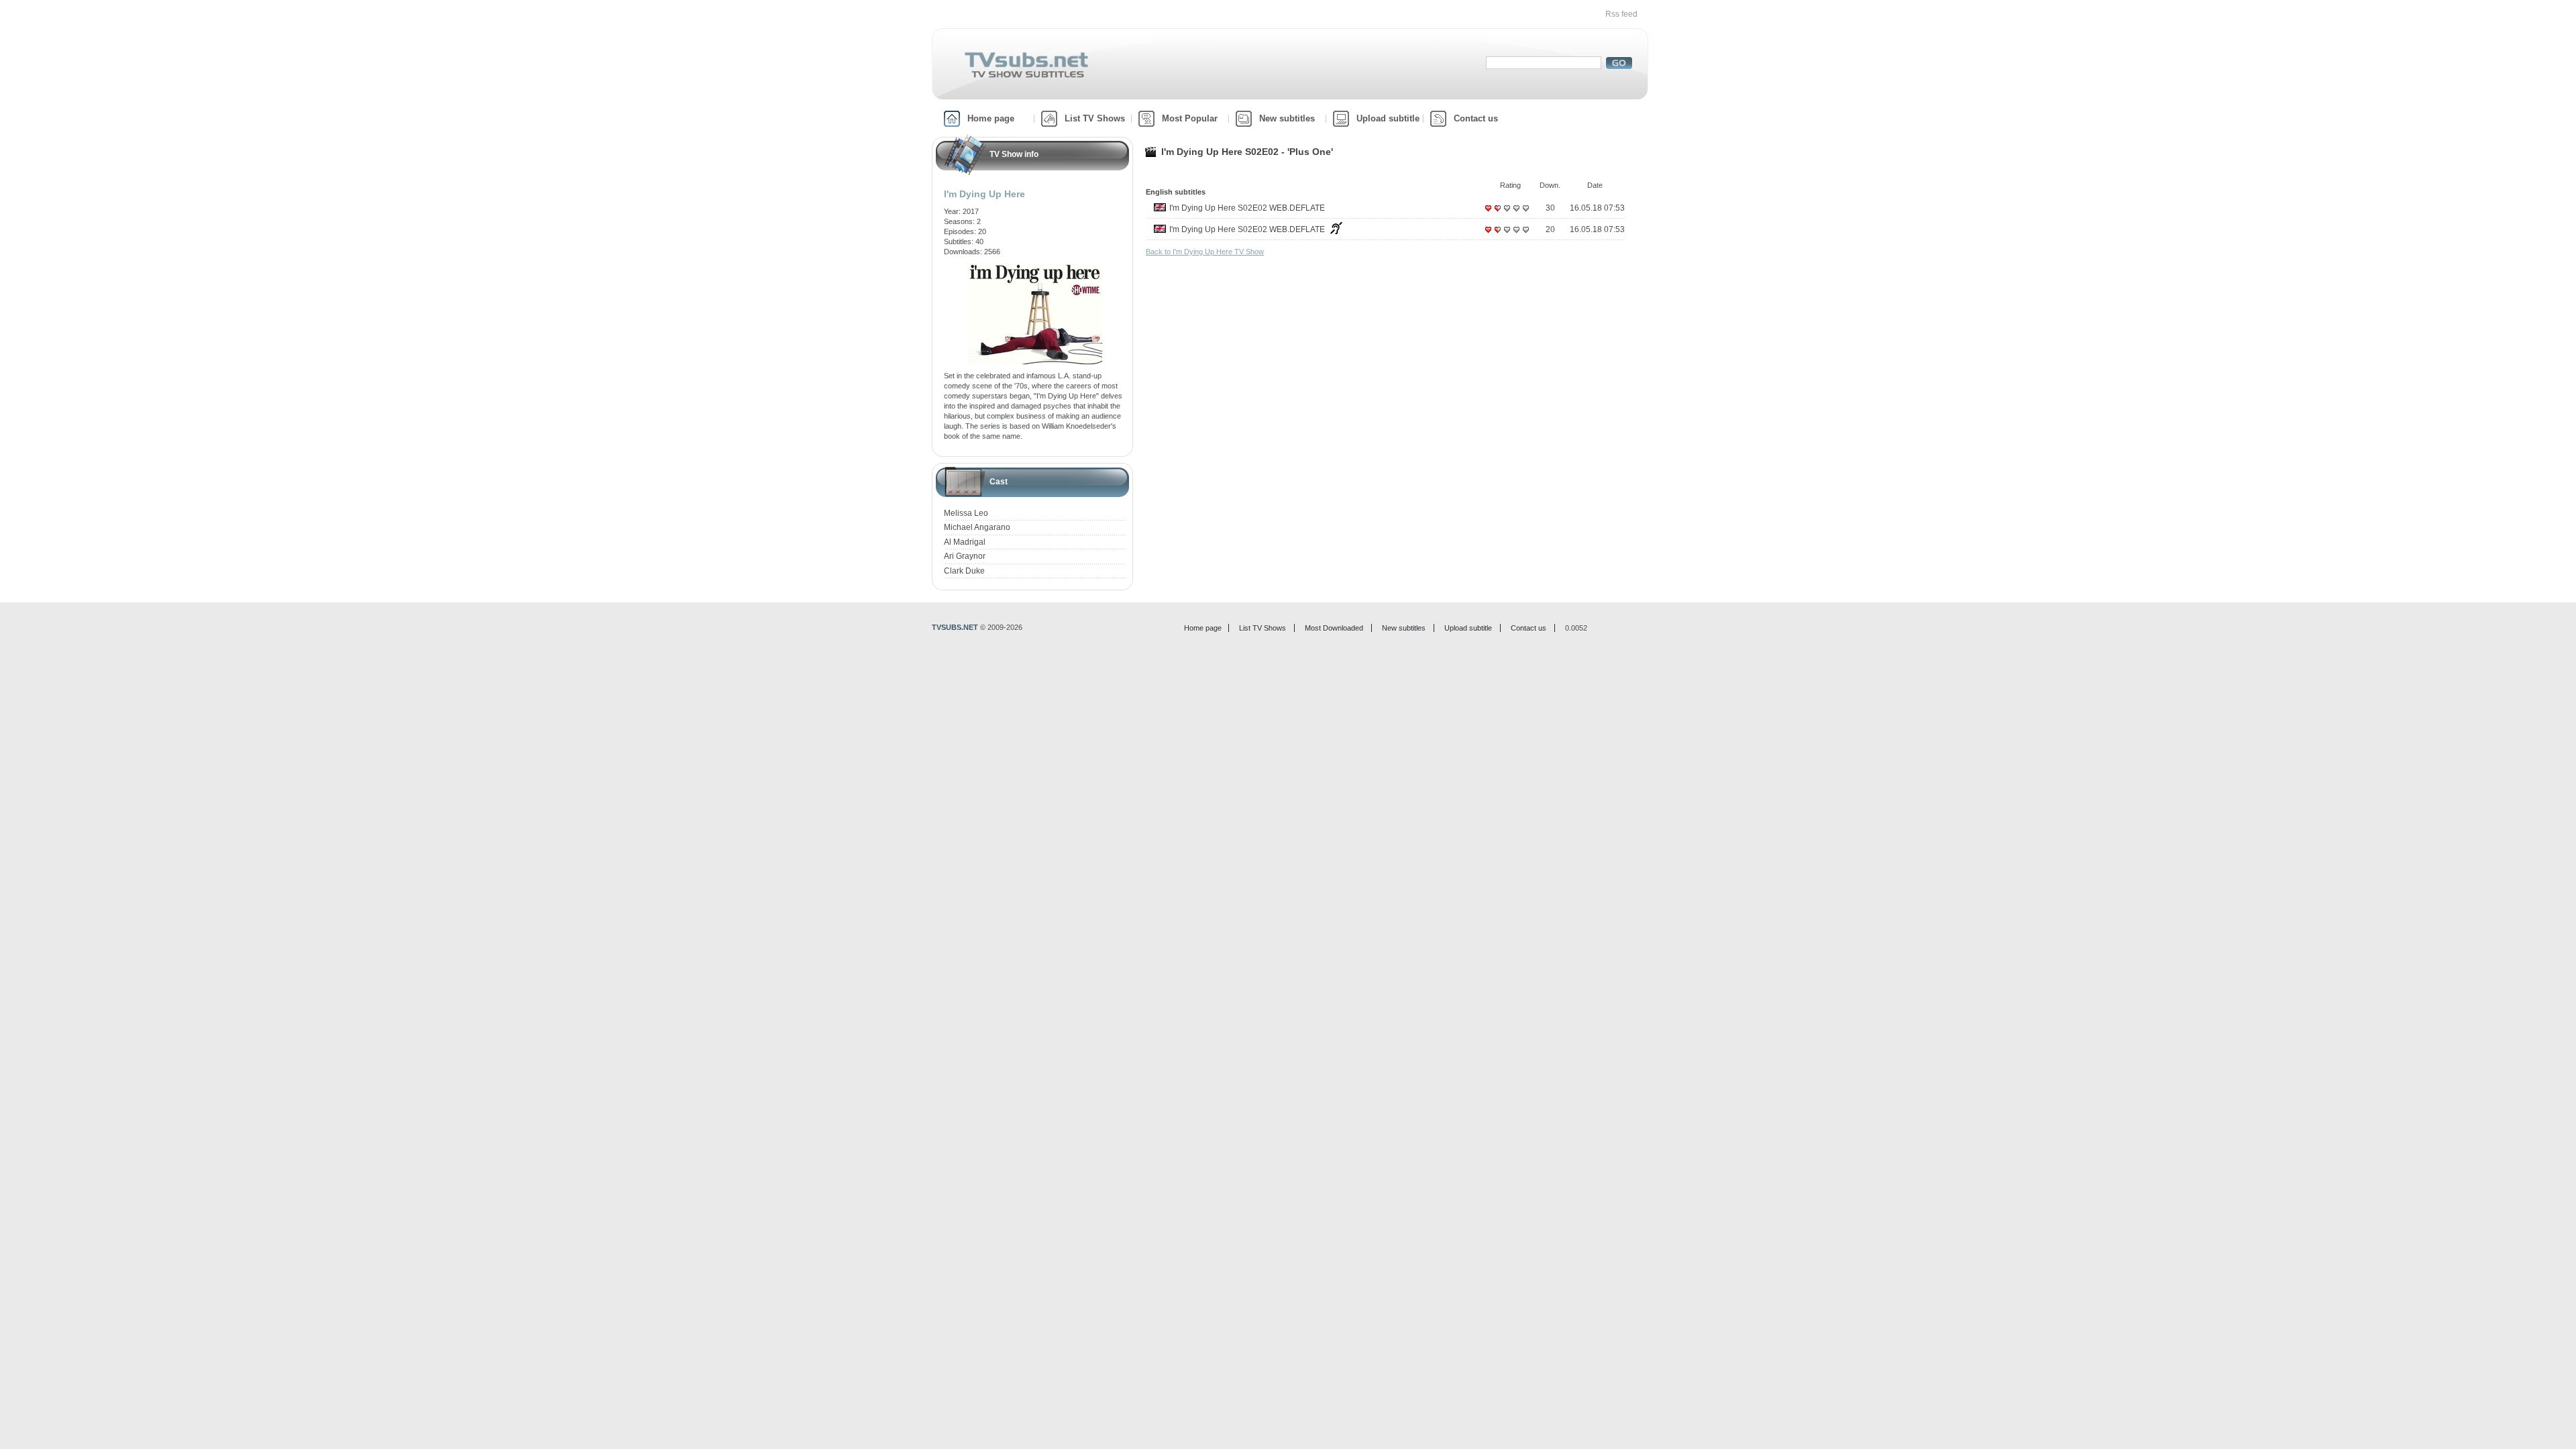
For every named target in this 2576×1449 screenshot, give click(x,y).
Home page (991, 118)
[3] (1507, 213)
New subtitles (1287, 118)
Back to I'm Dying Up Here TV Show (1205, 252)
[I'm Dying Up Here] (1035, 268)
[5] (1525, 213)
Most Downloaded (1334, 628)
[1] (1488, 213)
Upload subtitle (1388, 118)
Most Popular (1190, 118)
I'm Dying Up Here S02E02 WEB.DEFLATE (1247, 208)
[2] (1497, 213)
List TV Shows (1095, 118)
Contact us (1476, 118)
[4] (1516, 213)
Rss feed (1621, 14)
